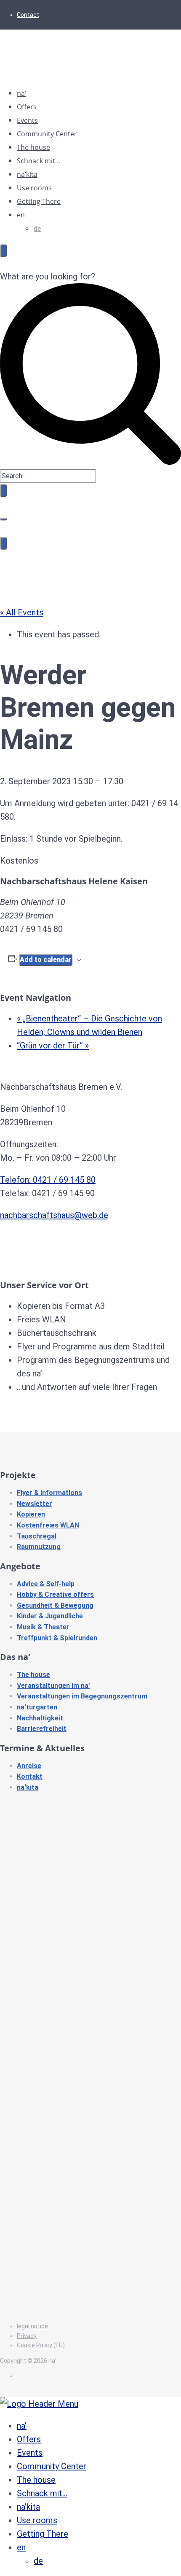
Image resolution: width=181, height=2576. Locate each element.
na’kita (27, 174)
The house (33, 147)
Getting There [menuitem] (43, 2534)
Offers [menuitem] (29, 2439)
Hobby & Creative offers (55, 1594)
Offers (27, 107)
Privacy (27, 2336)
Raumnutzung (39, 1547)
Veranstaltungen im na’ (53, 1686)
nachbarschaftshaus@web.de (54, 1215)
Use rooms (34, 188)
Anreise (29, 1766)
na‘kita (28, 1787)
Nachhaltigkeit (40, 1718)
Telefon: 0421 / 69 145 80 (48, 1180)
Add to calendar (46, 960)
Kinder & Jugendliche (50, 1616)
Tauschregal (37, 1536)
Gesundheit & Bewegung (55, 1605)
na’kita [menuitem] (28, 2507)
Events (27, 120)
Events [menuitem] (30, 2453)
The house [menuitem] (36, 2480)
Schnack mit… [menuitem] (42, 2493)
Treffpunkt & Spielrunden (57, 1638)
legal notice (32, 2326)
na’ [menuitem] (22, 2426)
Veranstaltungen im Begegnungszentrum (82, 1696)
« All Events (22, 612)
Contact (28, 15)
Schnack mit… (39, 161)
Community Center (47, 134)
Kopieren (31, 1514)
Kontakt (30, 1776)
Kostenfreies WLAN (48, 1525)
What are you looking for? (48, 276)
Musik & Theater (43, 1627)
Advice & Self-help (46, 1584)
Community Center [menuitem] (52, 2466)
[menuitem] (21, 2547)
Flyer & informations (49, 1493)
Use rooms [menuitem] (37, 2520)
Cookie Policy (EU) (41, 2345)
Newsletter (35, 1504)
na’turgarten (37, 1707)
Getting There (39, 201)
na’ (21, 93)
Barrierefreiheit (42, 1729)
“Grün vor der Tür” (53, 1046)
